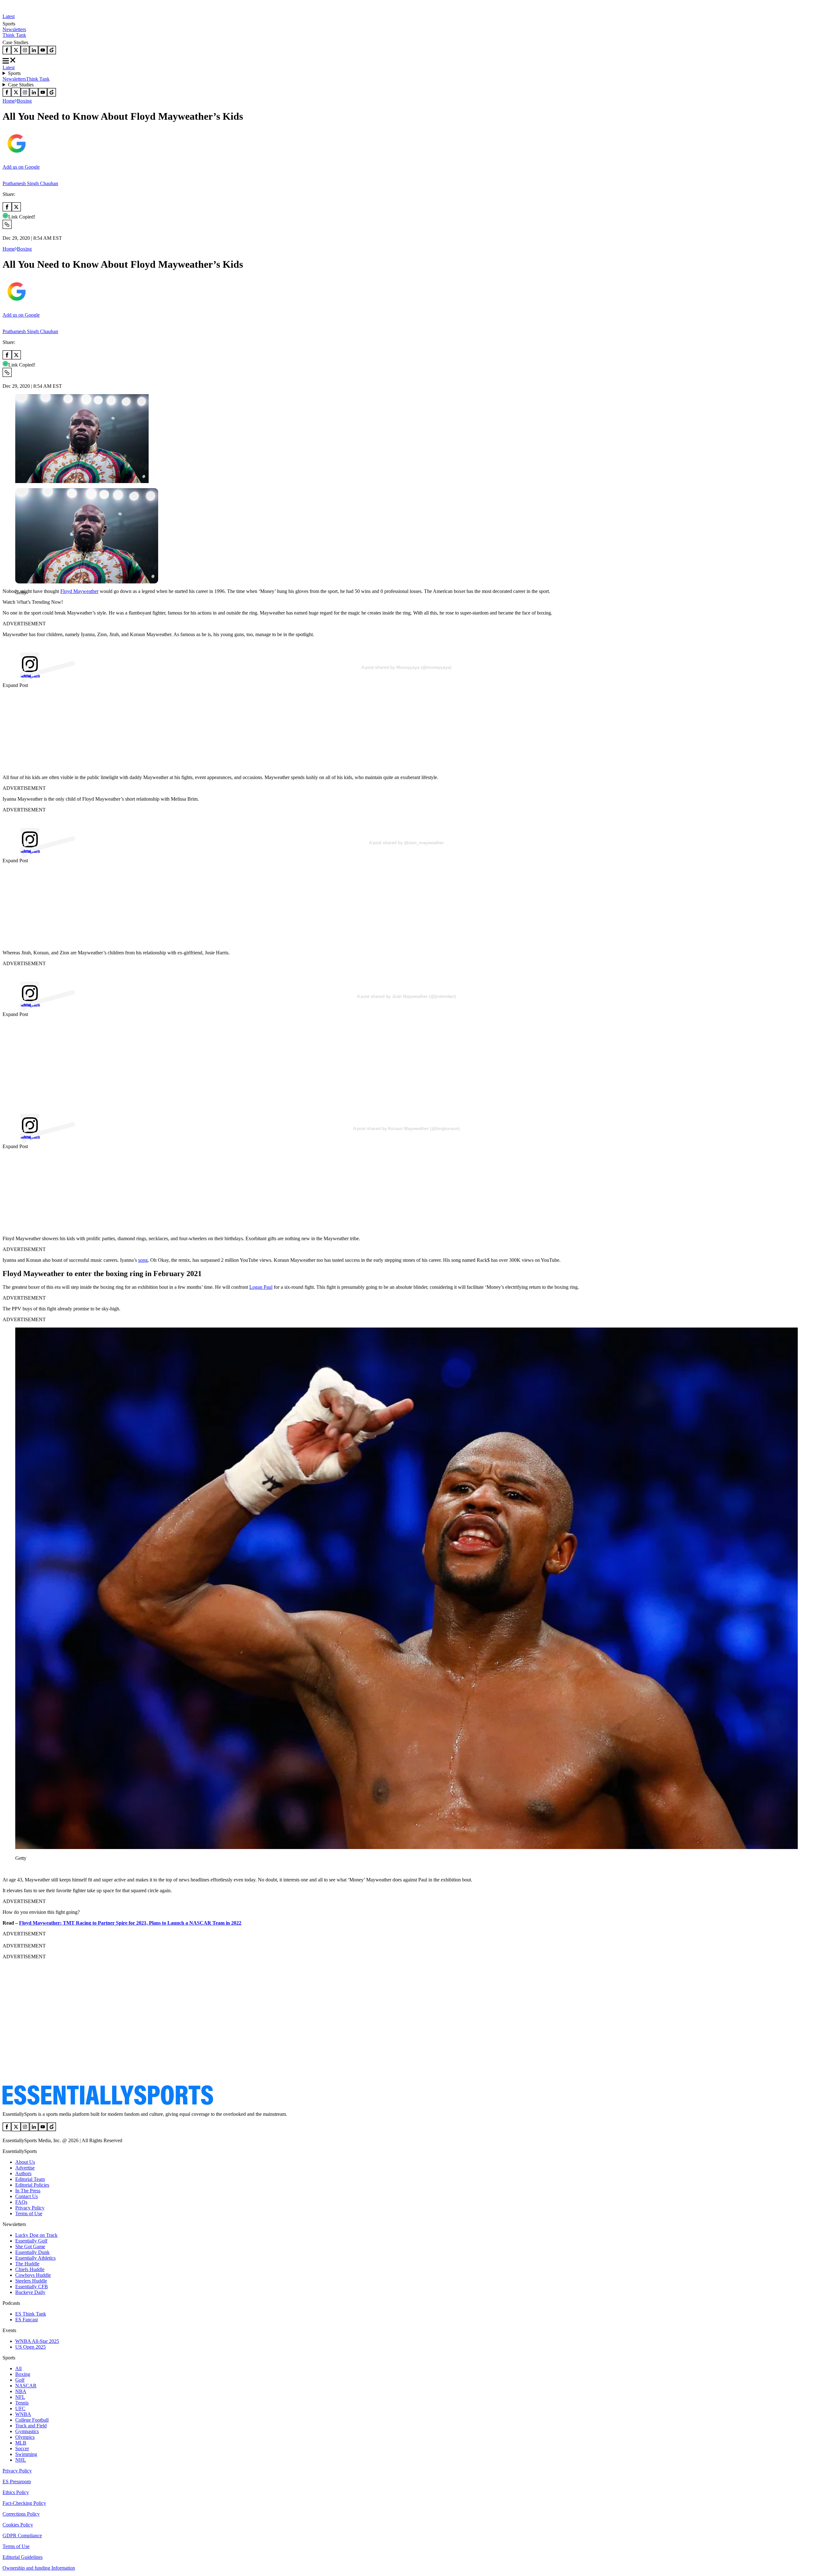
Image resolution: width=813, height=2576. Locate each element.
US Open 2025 (30, 2347)
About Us (25, 2162)
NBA (21, 2391)
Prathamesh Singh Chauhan (30, 183)
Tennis (22, 2403)
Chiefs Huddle (30, 2269)
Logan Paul (261, 1287)
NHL (21, 2460)
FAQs (21, 2202)
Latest (9, 16)
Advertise (25, 2168)
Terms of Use (29, 2213)
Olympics (25, 2437)
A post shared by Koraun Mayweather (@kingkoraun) (406, 1128)
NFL (20, 2397)
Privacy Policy (30, 2208)
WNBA (23, 2414)
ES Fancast (27, 2320)
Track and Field (31, 2426)
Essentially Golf (31, 2241)
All (18, 2368)
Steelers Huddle (31, 2281)
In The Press (28, 2191)
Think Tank (14, 35)
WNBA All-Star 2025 (37, 2341)
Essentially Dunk (32, 2252)
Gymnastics (27, 2431)
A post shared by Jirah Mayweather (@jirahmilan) (406, 996)
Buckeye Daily (30, 2292)
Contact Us (27, 2196)
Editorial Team (30, 2179)
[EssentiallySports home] (108, 2103)
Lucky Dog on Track (36, 2235)
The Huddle (27, 2264)
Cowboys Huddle (33, 2275)
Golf (20, 2380)
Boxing (24, 101)
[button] (19, 603)
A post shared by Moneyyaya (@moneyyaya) (406, 667)
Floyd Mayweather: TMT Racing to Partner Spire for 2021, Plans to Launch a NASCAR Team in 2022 (130, 1923)
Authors (23, 2173)
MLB (21, 2443)
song (143, 1260)
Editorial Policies (32, 2185)
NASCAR (26, 2386)
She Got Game (30, 2246)
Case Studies (21, 85)
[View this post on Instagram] (406, 655)
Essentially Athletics (35, 2258)
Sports (14, 73)
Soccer (22, 2448)
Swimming (26, 2454)
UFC (20, 2408)
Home (9, 101)
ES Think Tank (31, 2314)
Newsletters (14, 29)
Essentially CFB (32, 2287)
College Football (32, 2420)
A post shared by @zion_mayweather (406, 843)
